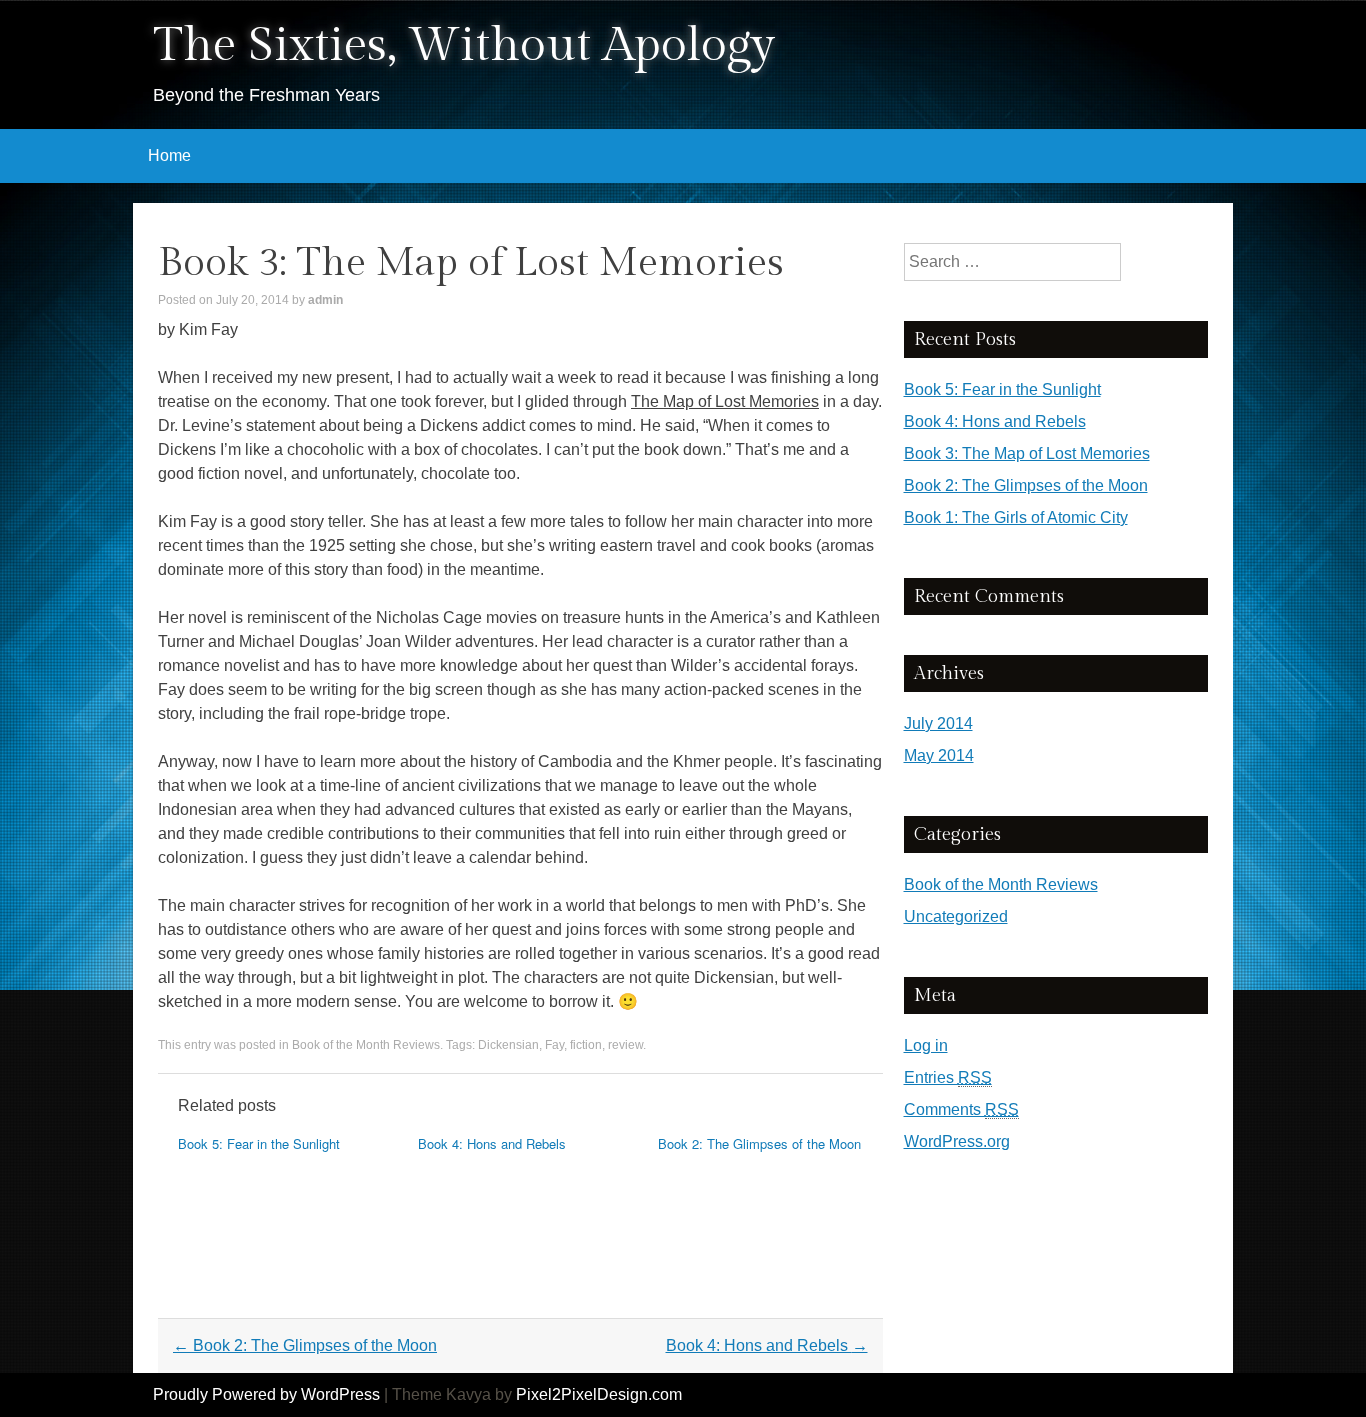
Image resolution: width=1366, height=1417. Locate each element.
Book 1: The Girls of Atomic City (1016, 517)
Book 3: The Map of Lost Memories (1027, 453)
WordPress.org (957, 1141)
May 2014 (939, 755)
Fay (554, 1045)
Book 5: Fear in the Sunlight (259, 1143)
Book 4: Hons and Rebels (492, 1143)
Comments (961, 1109)
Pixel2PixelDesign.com (599, 1394)
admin (325, 300)
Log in (926, 1045)
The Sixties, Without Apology (464, 45)
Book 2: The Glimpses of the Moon (759, 1143)
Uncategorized (956, 916)
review (625, 1045)
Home (169, 155)
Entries (948, 1077)
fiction (586, 1045)
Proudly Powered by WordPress (266, 1394)
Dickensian (508, 1045)
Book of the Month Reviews (366, 1045)
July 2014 (938, 723)
